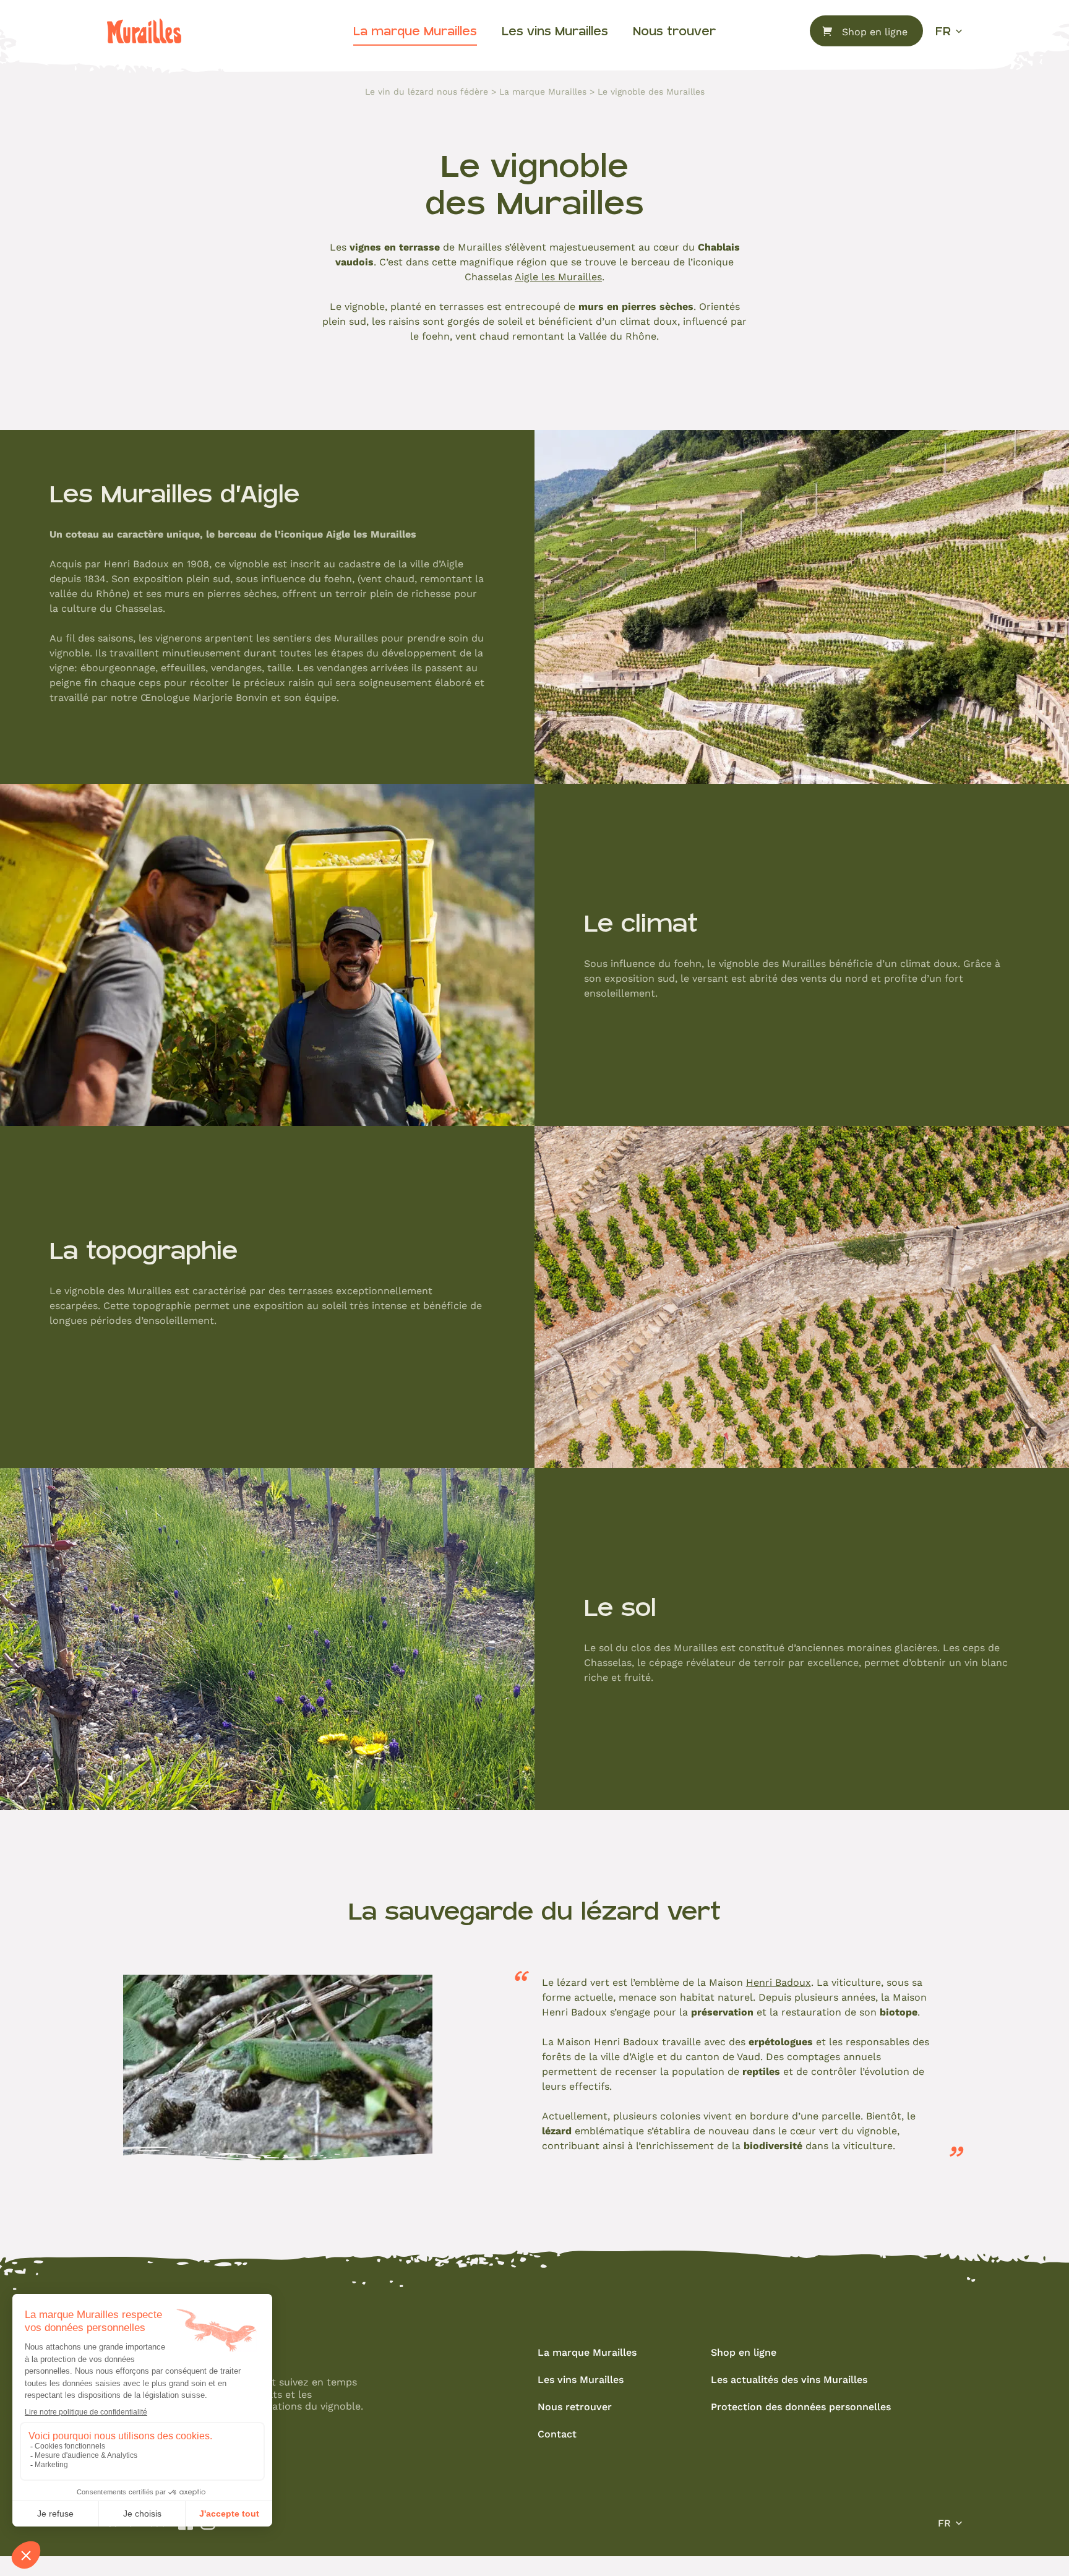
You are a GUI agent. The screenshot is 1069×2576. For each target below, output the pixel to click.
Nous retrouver (575, 2406)
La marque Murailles (415, 31)
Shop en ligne (875, 31)
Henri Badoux (779, 1982)
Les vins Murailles (555, 31)
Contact (557, 2433)
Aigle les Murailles (558, 276)
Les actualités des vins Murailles (789, 2379)
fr (943, 31)
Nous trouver (674, 31)
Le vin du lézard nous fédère (427, 92)
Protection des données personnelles (801, 2406)
